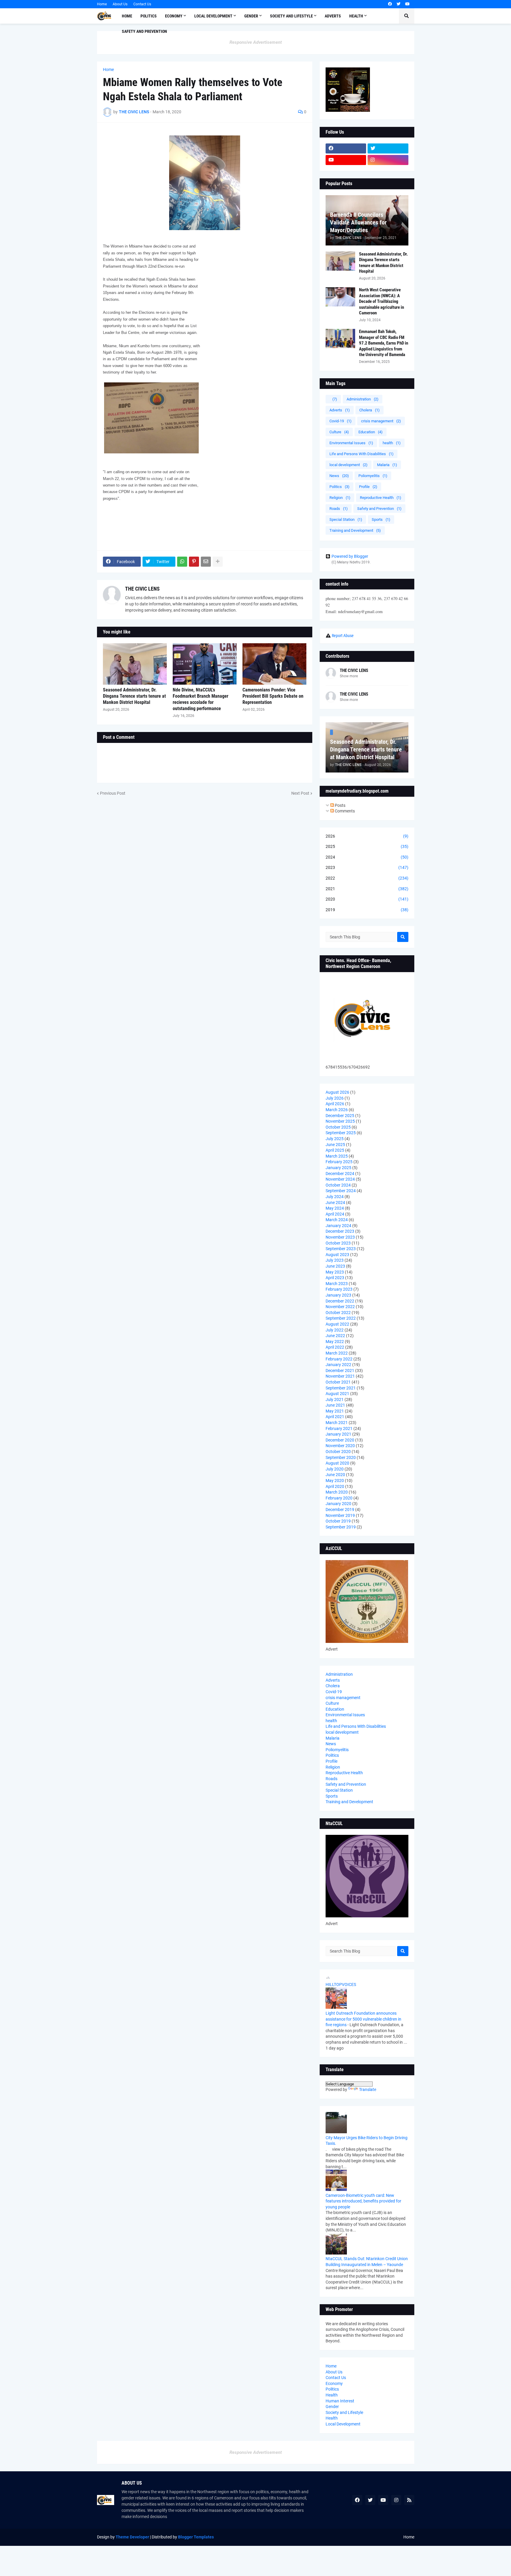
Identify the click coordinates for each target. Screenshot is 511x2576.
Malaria (387, 465)
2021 (367, 889)
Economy (334, 2383)
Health (332, 2395)
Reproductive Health (381, 498)
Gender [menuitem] (251, 16)
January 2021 (338, 1434)
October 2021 (338, 1382)
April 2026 (335, 1104)
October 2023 (338, 1243)
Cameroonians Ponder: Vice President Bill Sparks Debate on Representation (273, 696)
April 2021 (335, 1417)
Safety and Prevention (379, 509)
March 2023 (337, 1284)
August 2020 (337, 1463)
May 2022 (335, 1342)
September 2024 (341, 1191)
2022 (367, 878)
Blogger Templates (196, 2537)
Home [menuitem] (127, 16)
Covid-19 (341, 421)
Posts (340, 805)
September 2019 (341, 1527)
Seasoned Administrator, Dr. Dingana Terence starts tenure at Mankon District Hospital (134, 696)
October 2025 (338, 1127)
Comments (344, 811)
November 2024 (340, 1179)
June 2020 (335, 1475)
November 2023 (340, 1237)
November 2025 (340, 1121)
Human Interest (340, 2401)
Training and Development (355, 530)
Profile (368, 487)
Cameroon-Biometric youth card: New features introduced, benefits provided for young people (363, 2201)
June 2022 (335, 1336)
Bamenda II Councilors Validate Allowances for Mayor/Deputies (358, 222)
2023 (367, 867)
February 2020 (339, 1498)
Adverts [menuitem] (333, 16)
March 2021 (337, 1423)
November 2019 (340, 1515)
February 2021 (339, 1428)
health (392, 443)
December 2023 (340, 1231)
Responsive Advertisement (256, 42)
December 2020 (340, 1440)
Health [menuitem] (356, 16)
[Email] (206, 562)
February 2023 (339, 1289)
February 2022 (339, 1359)
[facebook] (390, 4)
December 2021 (340, 1371)
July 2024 (335, 1197)
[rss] (409, 2500)
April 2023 (335, 1278)
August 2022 (337, 1324)
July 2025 (335, 1139)
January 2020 (338, 1504)
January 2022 (338, 1365)
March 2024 (337, 1220)
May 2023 (335, 1272)
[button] (407, 16)
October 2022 (338, 1313)
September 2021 (341, 1388)
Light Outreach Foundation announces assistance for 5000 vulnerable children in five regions (363, 2019)
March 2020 (337, 1492)
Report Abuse (343, 636)
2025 (367, 846)
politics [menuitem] (149, 16)
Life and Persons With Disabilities (362, 454)
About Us (120, 4)
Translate (368, 2089)
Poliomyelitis (373, 476)
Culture (339, 432)
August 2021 (337, 1394)
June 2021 (335, 1405)
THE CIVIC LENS (142, 589)
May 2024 (335, 1208)
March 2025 (337, 1156)
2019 (367, 910)
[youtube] (407, 4)
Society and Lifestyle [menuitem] (291, 16)
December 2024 (340, 1174)
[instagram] (388, 160)
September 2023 (341, 1249)
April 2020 (335, 1486)
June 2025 (335, 1145)
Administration (363, 399)
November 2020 (340, 1446)
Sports (381, 519)
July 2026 (335, 1098)
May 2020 (335, 1481)
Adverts (340, 410)
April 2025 (335, 1150)
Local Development (343, 2424)
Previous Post (113, 793)
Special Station (346, 519)
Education (371, 432)
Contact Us (142, 4)
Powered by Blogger (350, 556)
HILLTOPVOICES (341, 1984)
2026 (367, 836)
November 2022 (340, 1307)
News (339, 476)
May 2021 (335, 1411)
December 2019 (340, 1510)
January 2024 (338, 1226)
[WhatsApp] (182, 562)
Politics (339, 487)
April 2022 (335, 1347)
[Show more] (218, 562)
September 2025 (341, 1133)
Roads (339, 509)
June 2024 (335, 1203)
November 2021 (340, 1376)
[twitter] (398, 4)
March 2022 (337, 1353)
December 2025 (340, 1116)
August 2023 (337, 1255)
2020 (367, 899)
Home (102, 4)
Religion (340, 498)
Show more (349, 676)
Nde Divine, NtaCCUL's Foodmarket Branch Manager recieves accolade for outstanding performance (200, 699)
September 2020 (341, 1457)
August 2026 (337, 1092)
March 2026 (337, 1110)
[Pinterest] (194, 562)
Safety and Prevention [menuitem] (144, 31)
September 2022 (341, 1318)
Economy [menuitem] (174, 16)
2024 (367, 857)
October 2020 (338, 1452)
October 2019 (338, 1521)
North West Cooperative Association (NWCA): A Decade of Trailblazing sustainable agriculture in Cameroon (381, 301)
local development (349, 465)
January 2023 (338, 1295)
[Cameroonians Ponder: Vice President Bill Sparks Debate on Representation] (274, 664)
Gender (332, 2407)
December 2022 (340, 1301)
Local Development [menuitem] (213, 16)
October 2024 (338, 1185)
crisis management (381, 421)
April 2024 (335, 1214)
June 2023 (335, 1266)
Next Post (300, 793)
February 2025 (339, 1162)
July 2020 (335, 1469)
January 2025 (338, 1168)
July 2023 (335, 1260)
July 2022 (335, 1330)
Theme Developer (132, 2537)
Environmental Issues (351, 443)
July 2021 (335, 1399)
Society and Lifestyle (344, 2412)
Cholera (369, 410)
